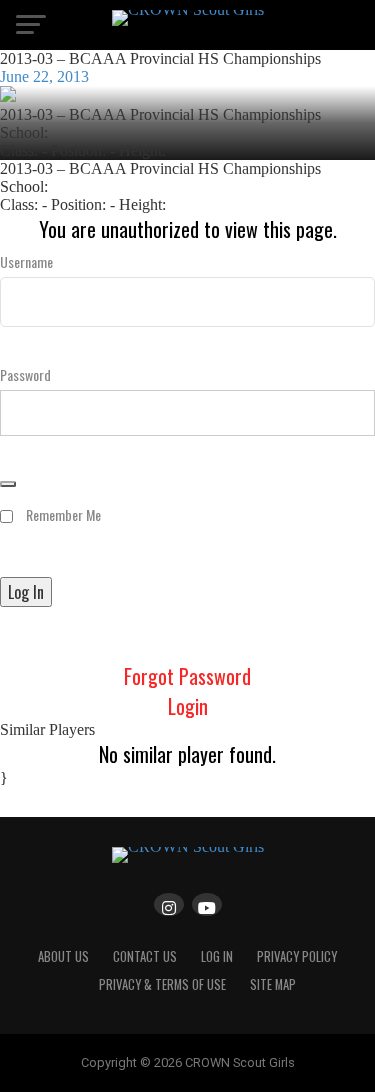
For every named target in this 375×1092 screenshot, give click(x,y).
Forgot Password (187, 676)
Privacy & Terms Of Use (162, 984)
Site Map (273, 984)
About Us (63, 956)
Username (26, 261)
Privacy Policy (297, 956)
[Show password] (8, 484)
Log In (217, 956)
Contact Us (145, 956)
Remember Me (62, 514)
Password (25, 374)
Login (188, 706)
